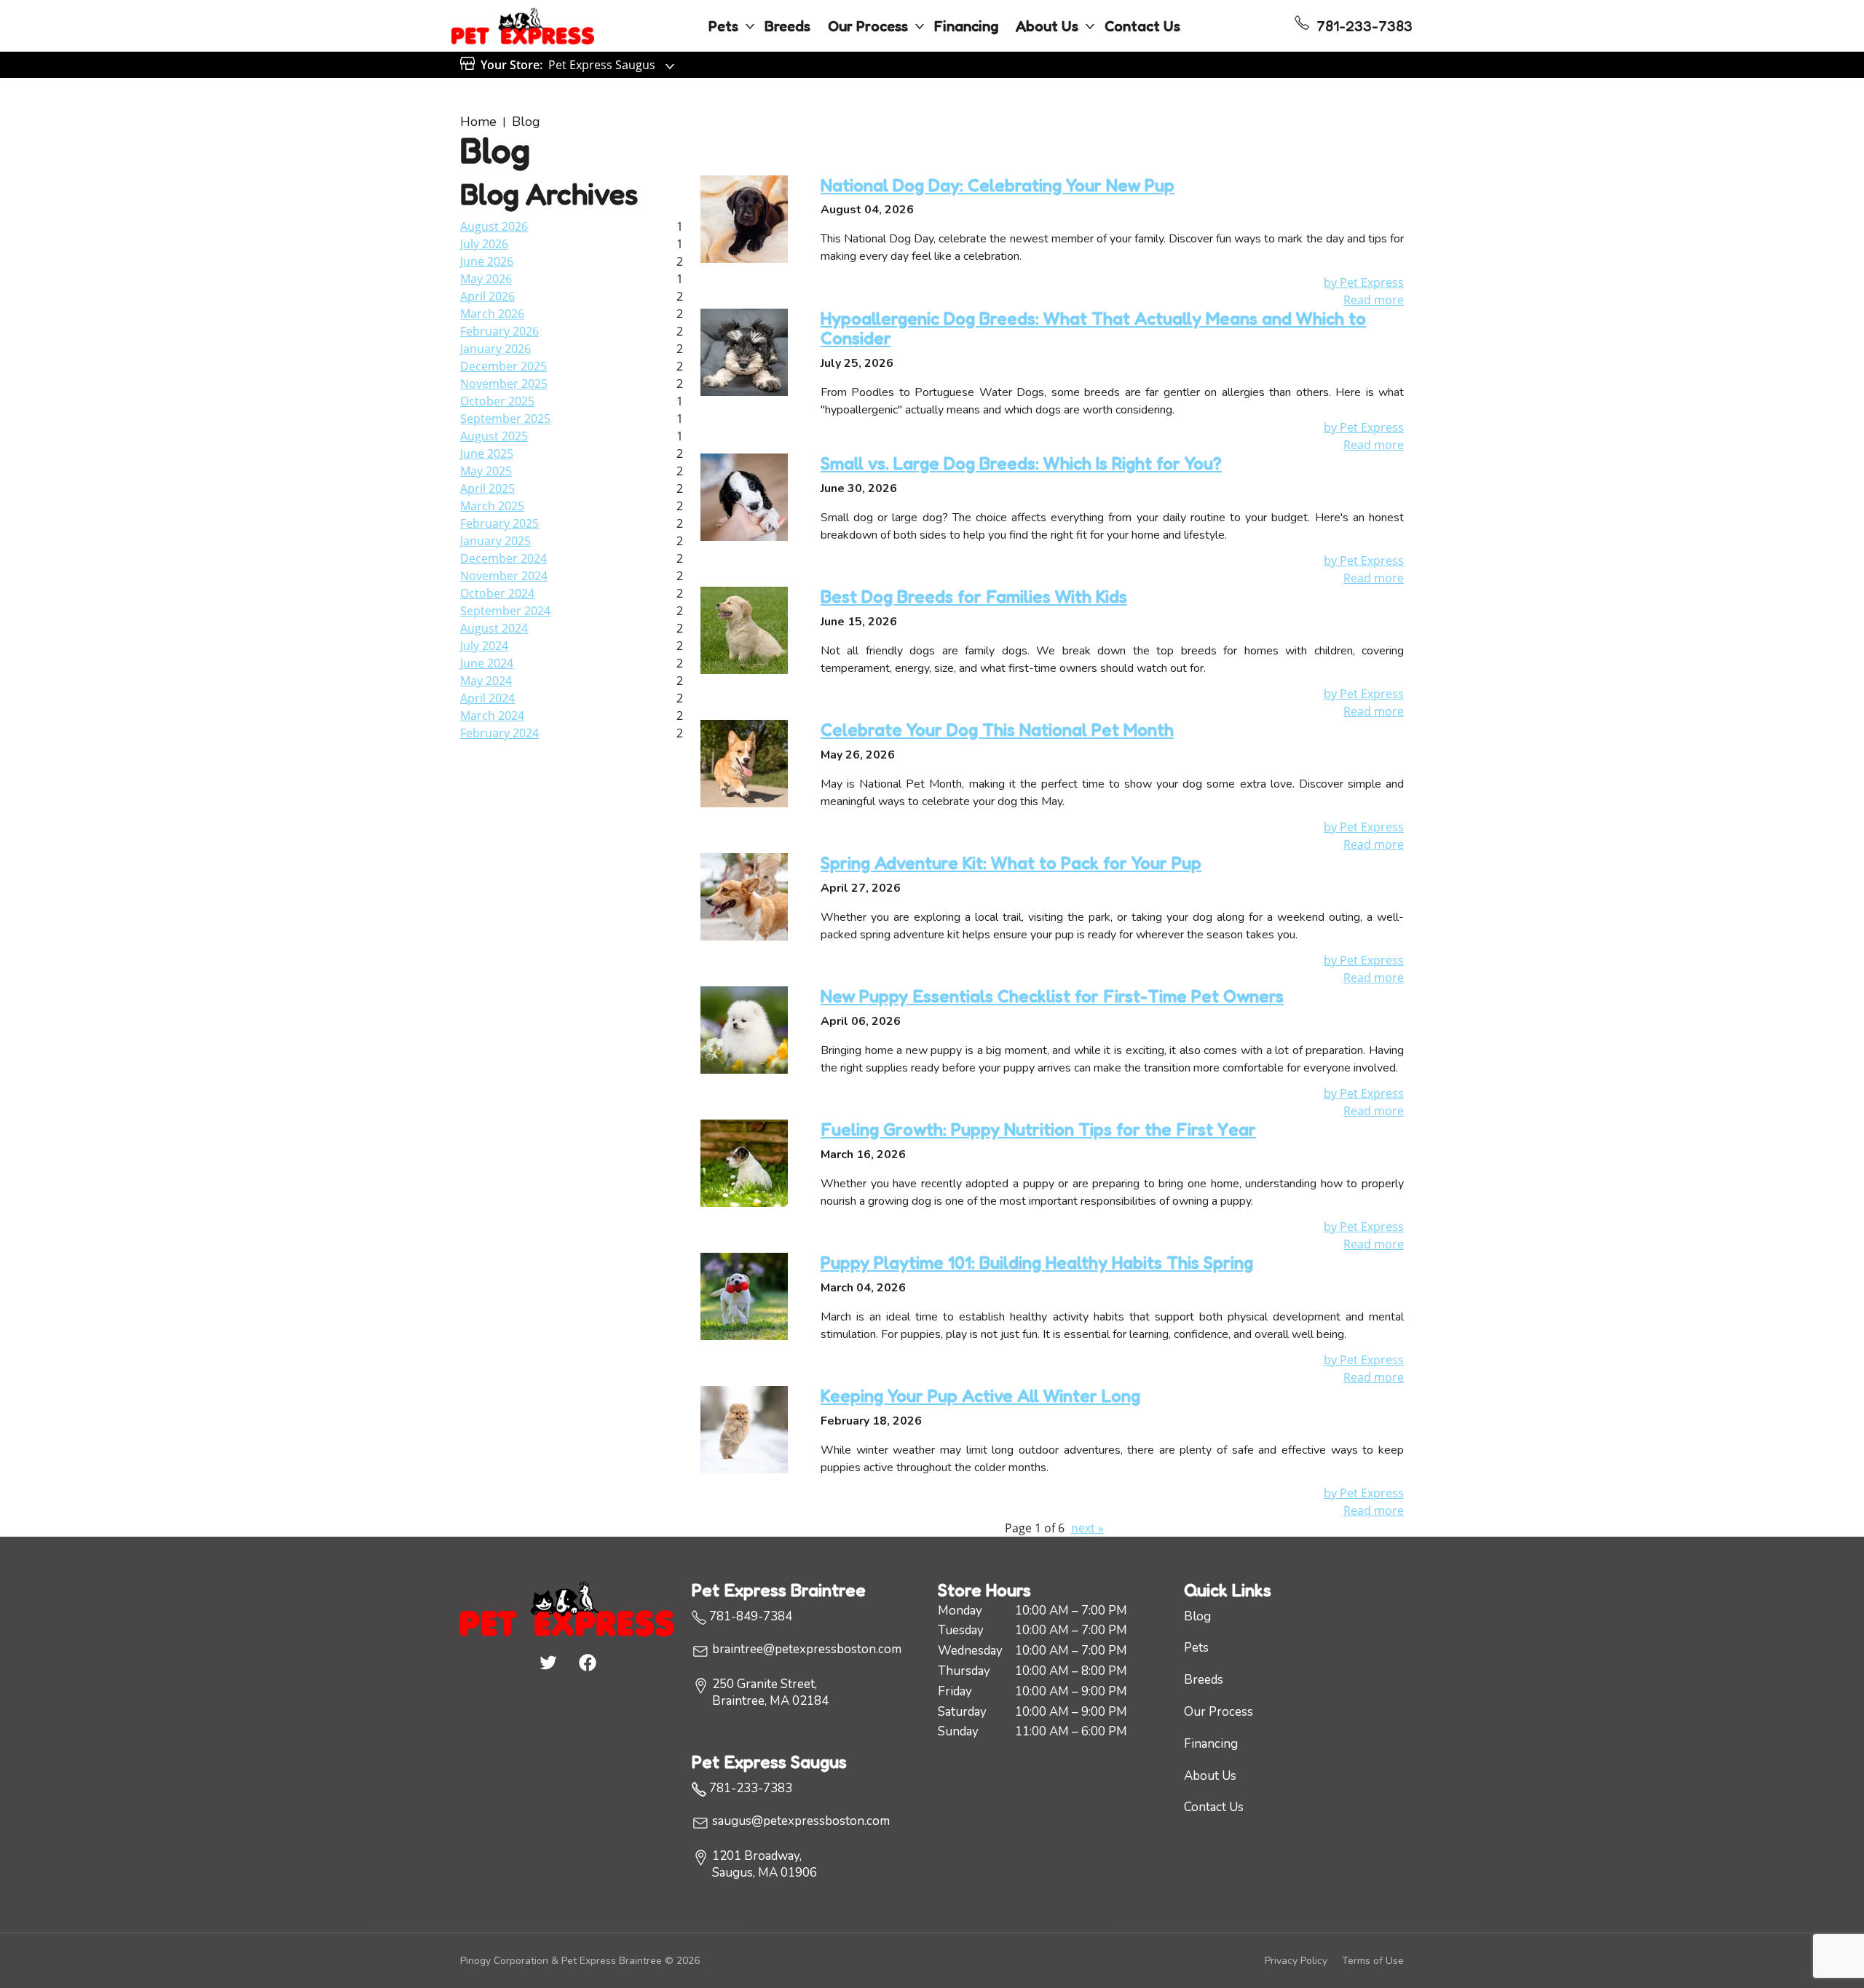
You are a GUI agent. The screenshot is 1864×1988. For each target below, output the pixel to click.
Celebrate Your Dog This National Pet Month (997, 730)
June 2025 (487, 454)
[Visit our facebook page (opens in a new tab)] (587, 1662)
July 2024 (484, 646)
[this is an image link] (567, 1607)
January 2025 (495, 541)
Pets (723, 26)
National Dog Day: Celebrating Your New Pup (998, 185)
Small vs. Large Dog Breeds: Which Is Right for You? (1021, 463)
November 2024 (504, 576)
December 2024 (503, 558)
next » (1087, 1528)
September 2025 (505, 419)
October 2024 (497, 593)
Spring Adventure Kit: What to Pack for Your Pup (1011, 863)
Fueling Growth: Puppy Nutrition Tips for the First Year (1038, 1129)
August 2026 (494, 226)
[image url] (523, 25)
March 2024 (492, 716)
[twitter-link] (548, 1662)
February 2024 (499, 733)
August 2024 (494, 628)
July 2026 (484, 244)
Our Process (868, 26)
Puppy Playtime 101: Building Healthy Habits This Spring (1037, 1263)
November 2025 (504, 384)
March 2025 (492, 506)
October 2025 (497, 401)
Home (478, 122)
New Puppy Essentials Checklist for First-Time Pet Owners (1052, 996)
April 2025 (487, 488)
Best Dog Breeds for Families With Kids (974, 597)
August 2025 (494, 436)
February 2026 (499, 331)
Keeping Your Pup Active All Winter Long (980, 1396)
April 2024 (487, 698)
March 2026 (492, 314)
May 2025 (486, 471)
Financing (966, 26)
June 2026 (487, 261)
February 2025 (499, 523)
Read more (1374, 300)
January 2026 (495, 349)
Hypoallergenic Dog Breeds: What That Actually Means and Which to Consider (1093, 329)
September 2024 (505, 611)
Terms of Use (1373, 1961)
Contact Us (1142, 26)
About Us (1047, 26)
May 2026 (486, 279)
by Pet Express (1364, 282)
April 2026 (487, 296)
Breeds (787, 26)
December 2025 (503, 366)
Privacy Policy (1296, 1961)
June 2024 (487, 663)
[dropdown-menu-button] (750, 26)
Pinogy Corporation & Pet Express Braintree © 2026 (580, 1961)
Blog (526, 122)
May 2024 (486, 681)
